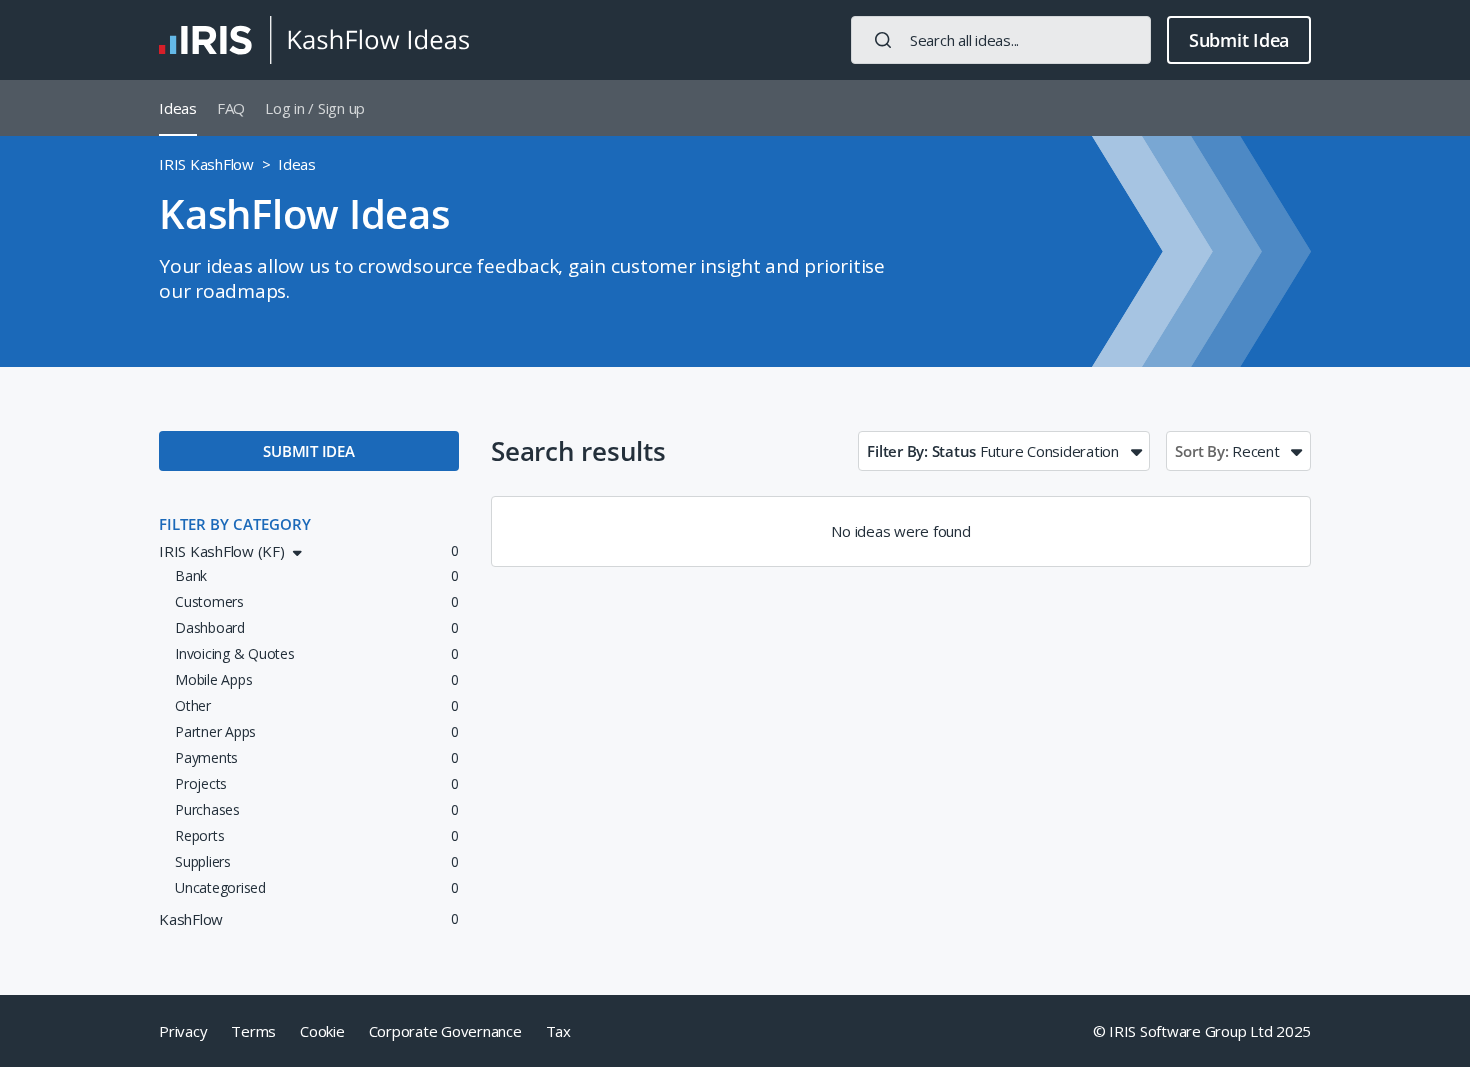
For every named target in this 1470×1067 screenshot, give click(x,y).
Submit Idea (1239, 40)
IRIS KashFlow (206, 164)
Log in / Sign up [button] (315, 108)
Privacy (183, 1031)
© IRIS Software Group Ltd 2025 (1202, 1031)
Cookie (322, 1031)
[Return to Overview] (314, 40)
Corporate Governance (445, 1031)
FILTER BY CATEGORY (235, 524)
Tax (558, 1031)
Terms (253, 1031)
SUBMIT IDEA (308, 451)
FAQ (231, 108)
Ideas (178, 108)
